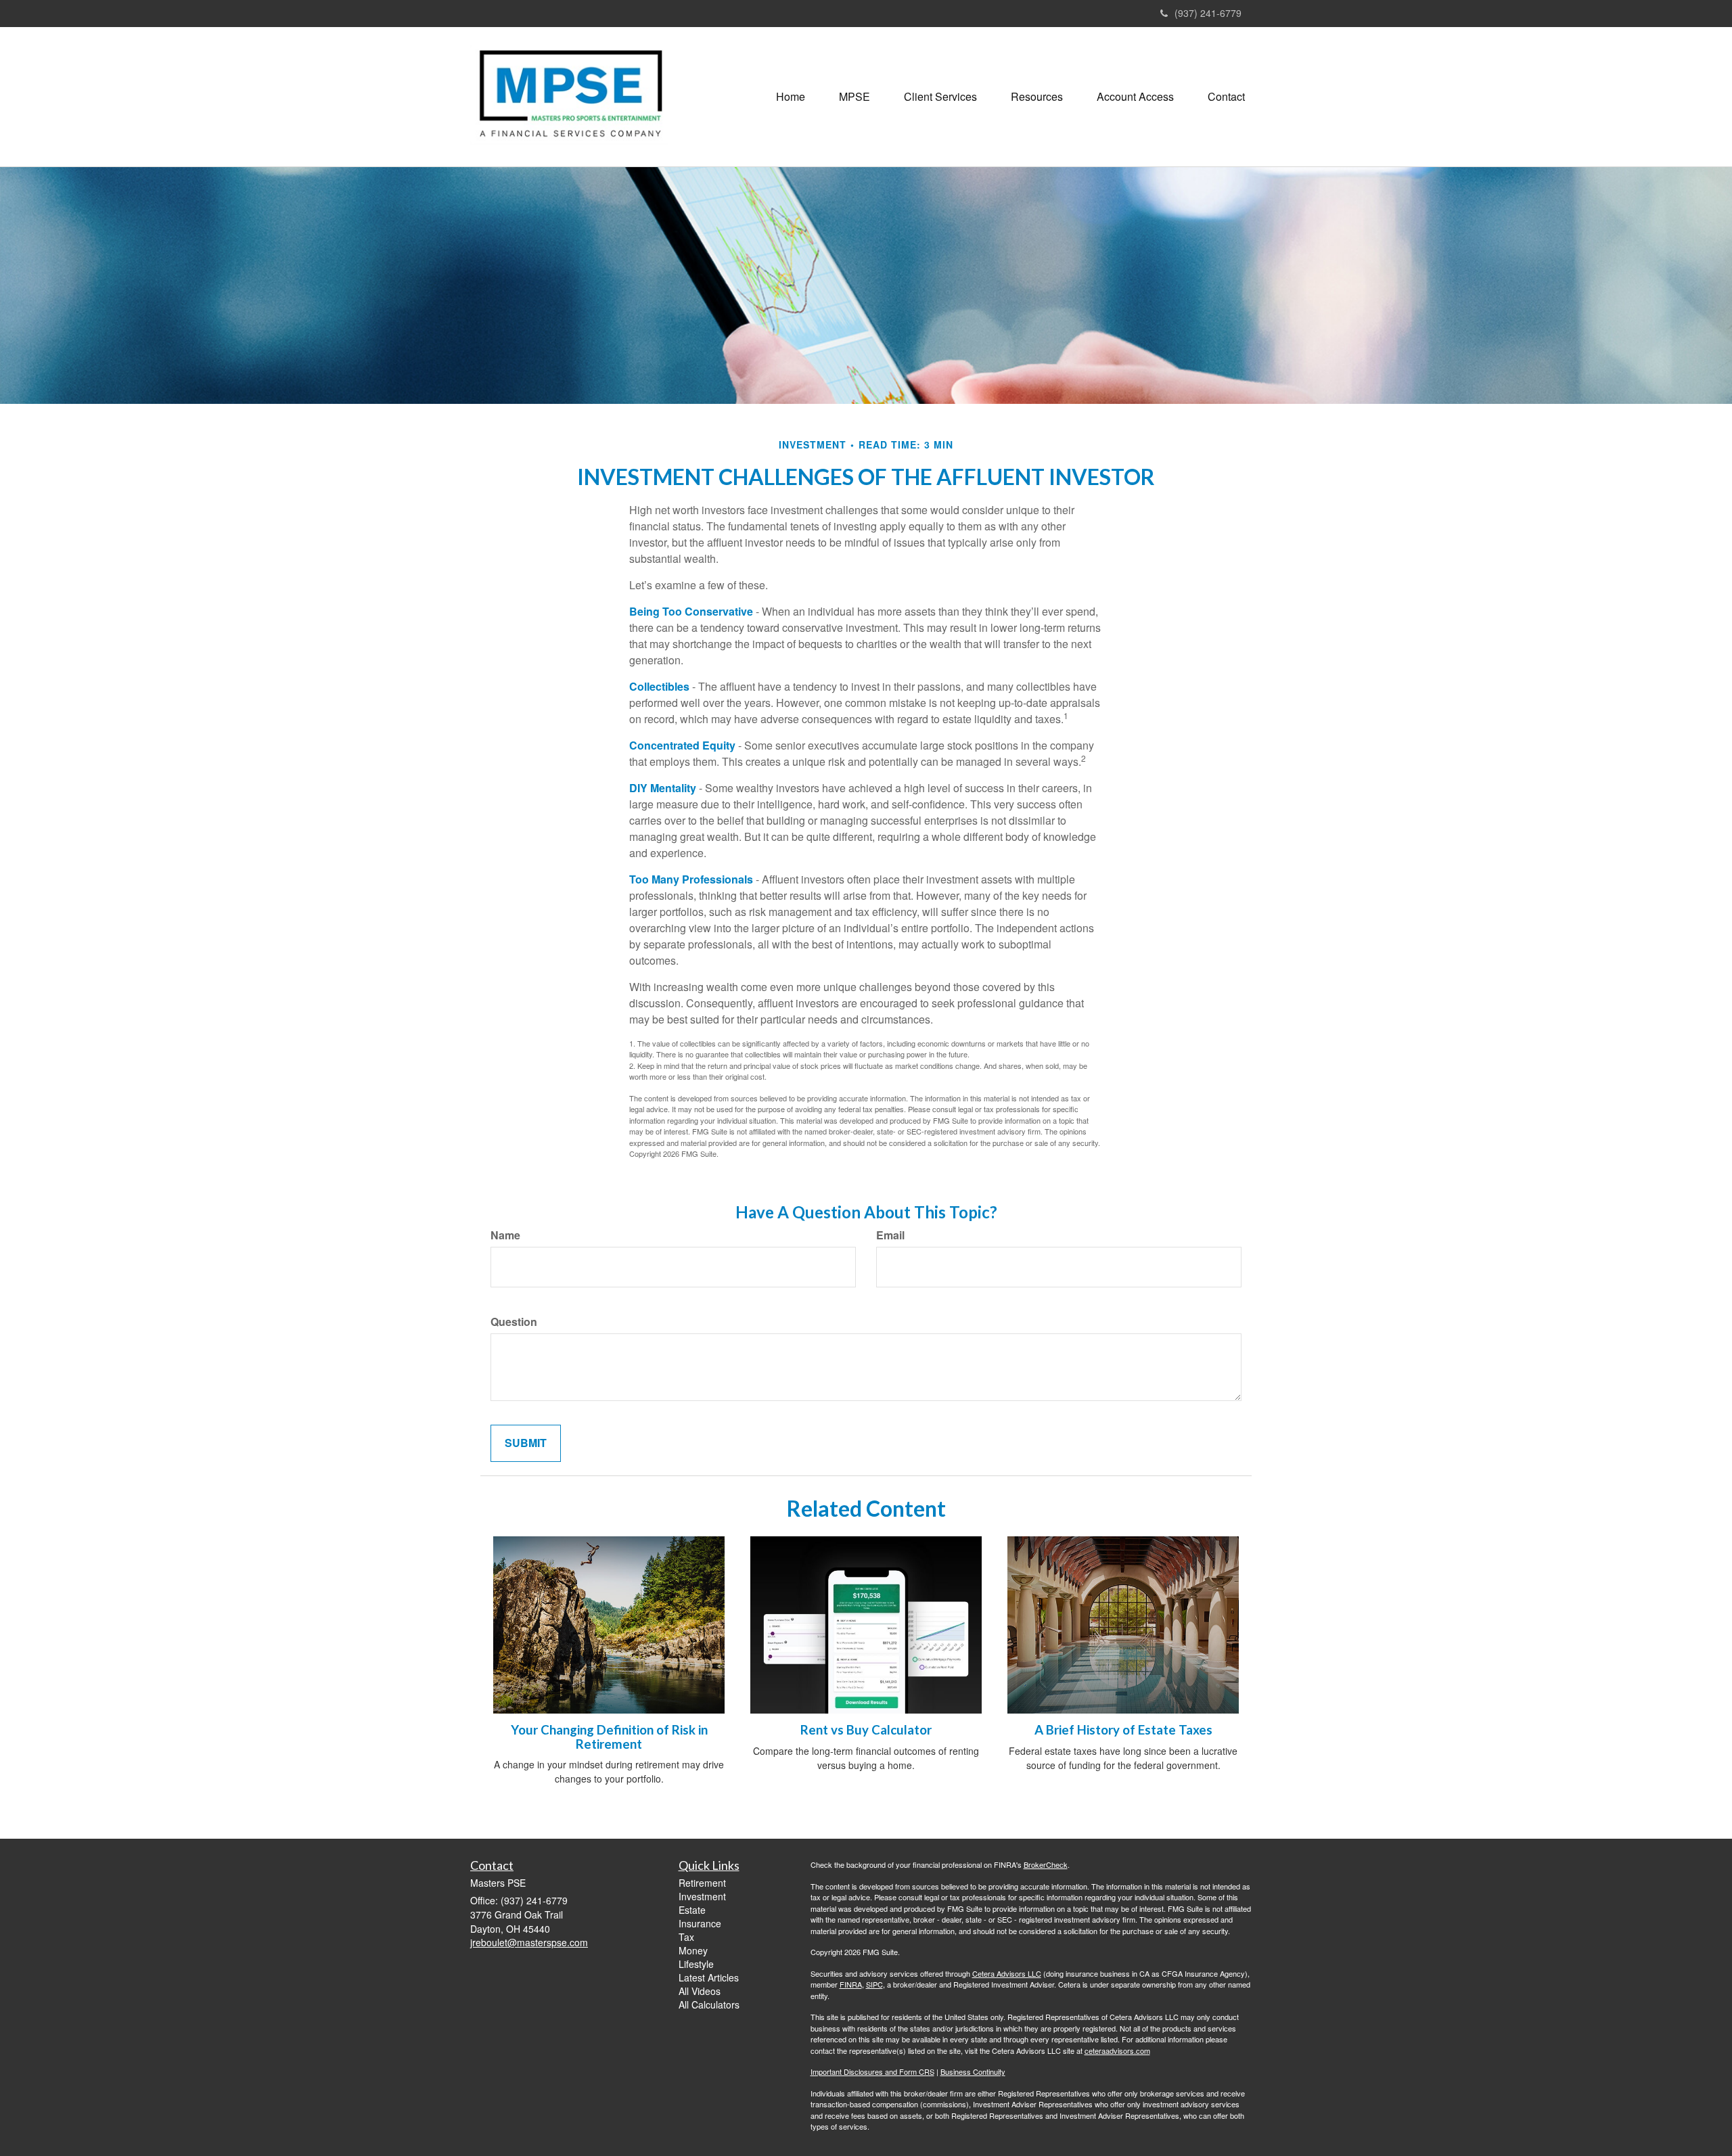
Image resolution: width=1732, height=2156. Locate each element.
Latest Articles (709, 1977)
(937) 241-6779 (1208, 13)
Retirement (702, 1883)
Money (693, 1950)
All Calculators (709, 2004)
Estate (692, 1910)
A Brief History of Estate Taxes (1123, 1730)
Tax (686, 1937)
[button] (854, 97)
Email (890, 1235)
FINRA (851, 1984)
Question (514, 1322)
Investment (702, 1896)
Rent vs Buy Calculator (866, 1730)
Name (505, 1235)
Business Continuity (973, 2071)
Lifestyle (696, 1964)
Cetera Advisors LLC (1007, 1973)
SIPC (874, 1984)
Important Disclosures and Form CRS (872, 2071)
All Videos (700, 1991)
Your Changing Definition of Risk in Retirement (609, 1737)
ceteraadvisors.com (1117, 2050)
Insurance (700, 1923)
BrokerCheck (1046, 1864)
